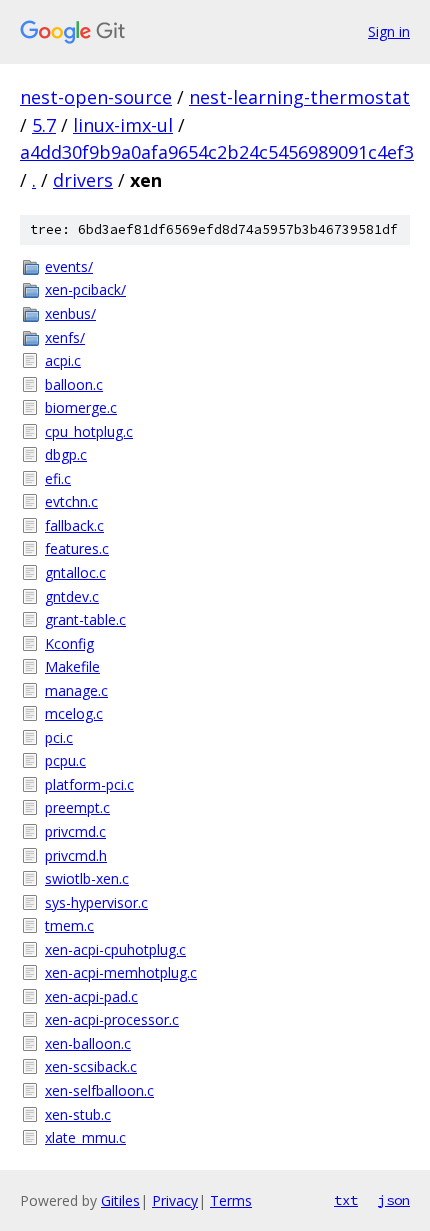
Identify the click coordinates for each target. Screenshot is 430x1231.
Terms (231, 1200)
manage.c (76, 690)
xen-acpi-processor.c (112, 1019)
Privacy (175, 1200)
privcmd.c (75, 831)
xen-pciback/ (85, 289)
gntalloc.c (75, 572)
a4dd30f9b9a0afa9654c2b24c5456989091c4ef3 (217, 152)
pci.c (59, 737)
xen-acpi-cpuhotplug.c (115, 949)
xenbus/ (70, 313)
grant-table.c (85, 619)
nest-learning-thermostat (299, 97)
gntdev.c (72, 596)
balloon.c (74, 384)
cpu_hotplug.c (89, 431)
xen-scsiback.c (91, 1066)
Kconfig (69, 643)
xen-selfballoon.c (99, 1090)
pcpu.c (65, 760)
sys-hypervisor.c (96, 902)
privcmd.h (76, 855)
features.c (77, 548)
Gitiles (120, 1200)
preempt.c (77, 807)
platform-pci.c (89, 784)
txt (346, 1200)
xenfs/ (65, 337)
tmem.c (69, 925)
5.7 (44, 125)
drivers (83, 180)
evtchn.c (71, 501)
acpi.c (63, 360)
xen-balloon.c (88, 1043)
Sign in (389, 31)
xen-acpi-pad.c (91, 996)
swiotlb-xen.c (87, 878)
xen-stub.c (78, 1114)
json (394, 1200)
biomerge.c (81, 407)
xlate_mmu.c (85, 1137)
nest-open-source (96, 97)
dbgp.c (66, 454)
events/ (69, 266)
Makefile (72, 666)
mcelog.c (74, 713)
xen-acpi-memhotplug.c (121, 972)
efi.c (58, 478)
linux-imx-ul (123, 125)
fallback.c (74, 525)
